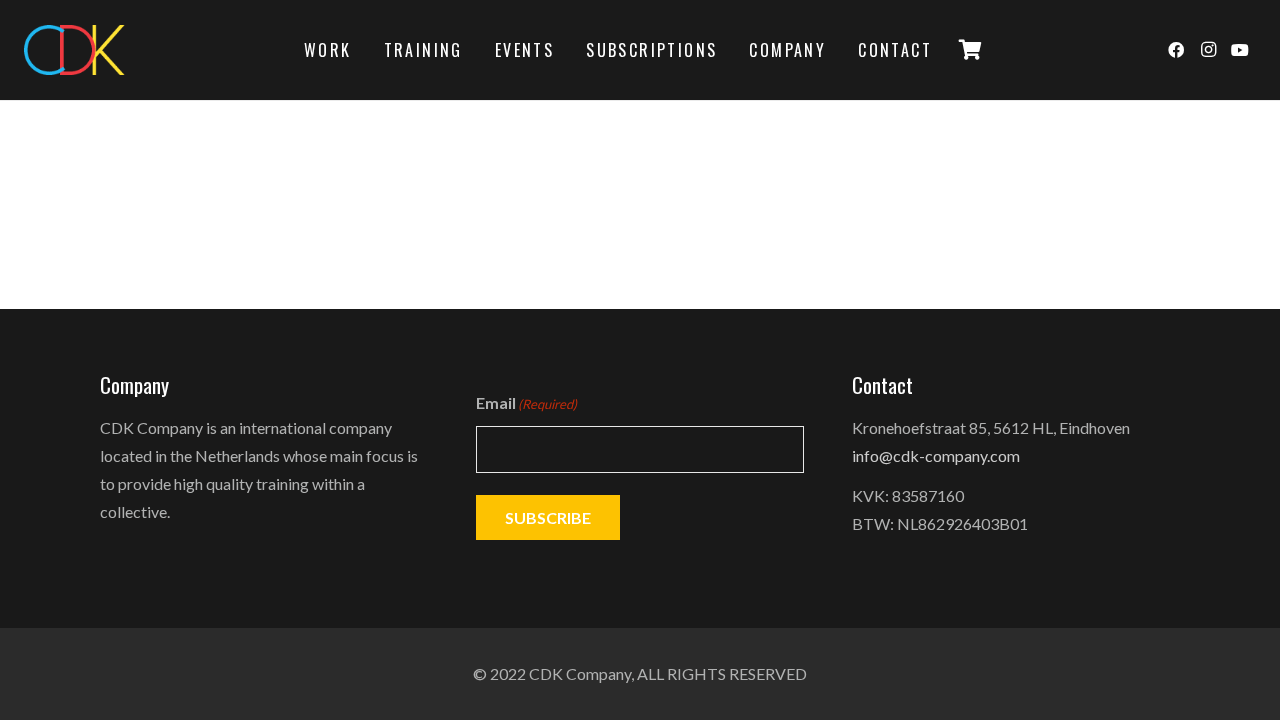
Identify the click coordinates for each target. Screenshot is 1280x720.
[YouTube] (1240, 50)
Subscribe (548, 517)
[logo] (74, 50)
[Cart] (970, 50)
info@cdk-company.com (936, 455)
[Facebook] (1176, 50)
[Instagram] (1208, 50)
